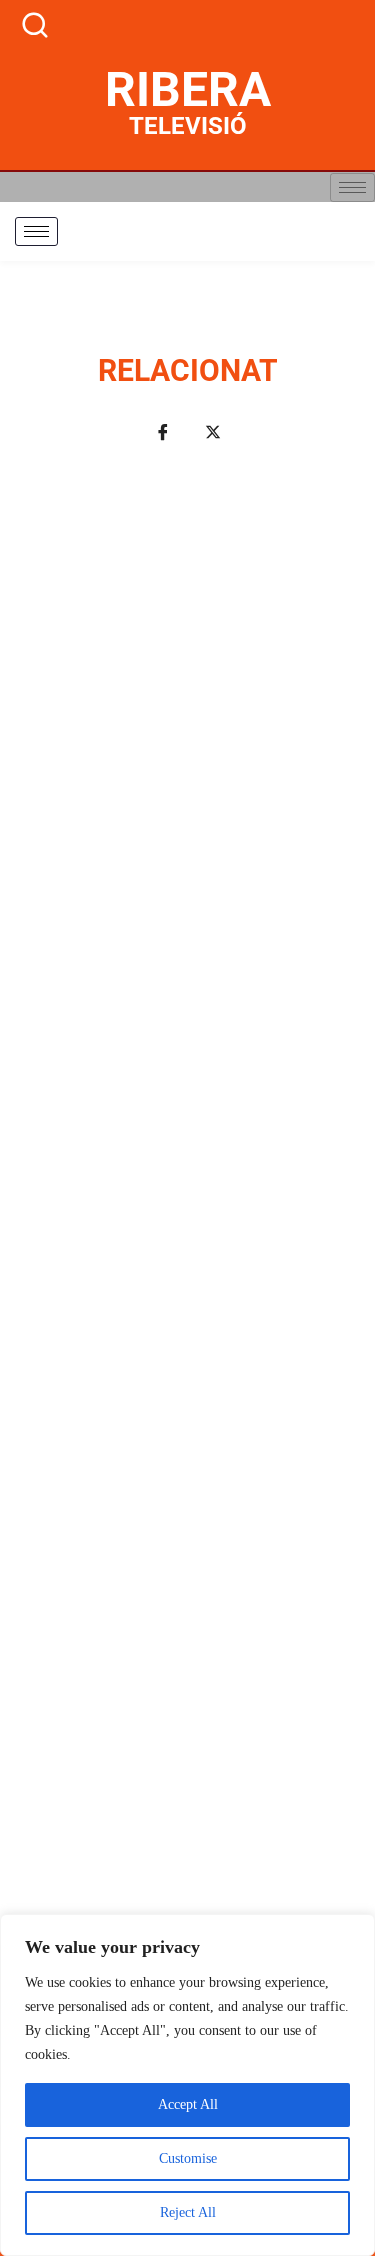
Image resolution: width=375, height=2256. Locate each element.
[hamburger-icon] (352, 187)
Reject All (188, 2212)
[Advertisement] (187, 1301)
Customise (188, 2158)
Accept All (188, 2104)
